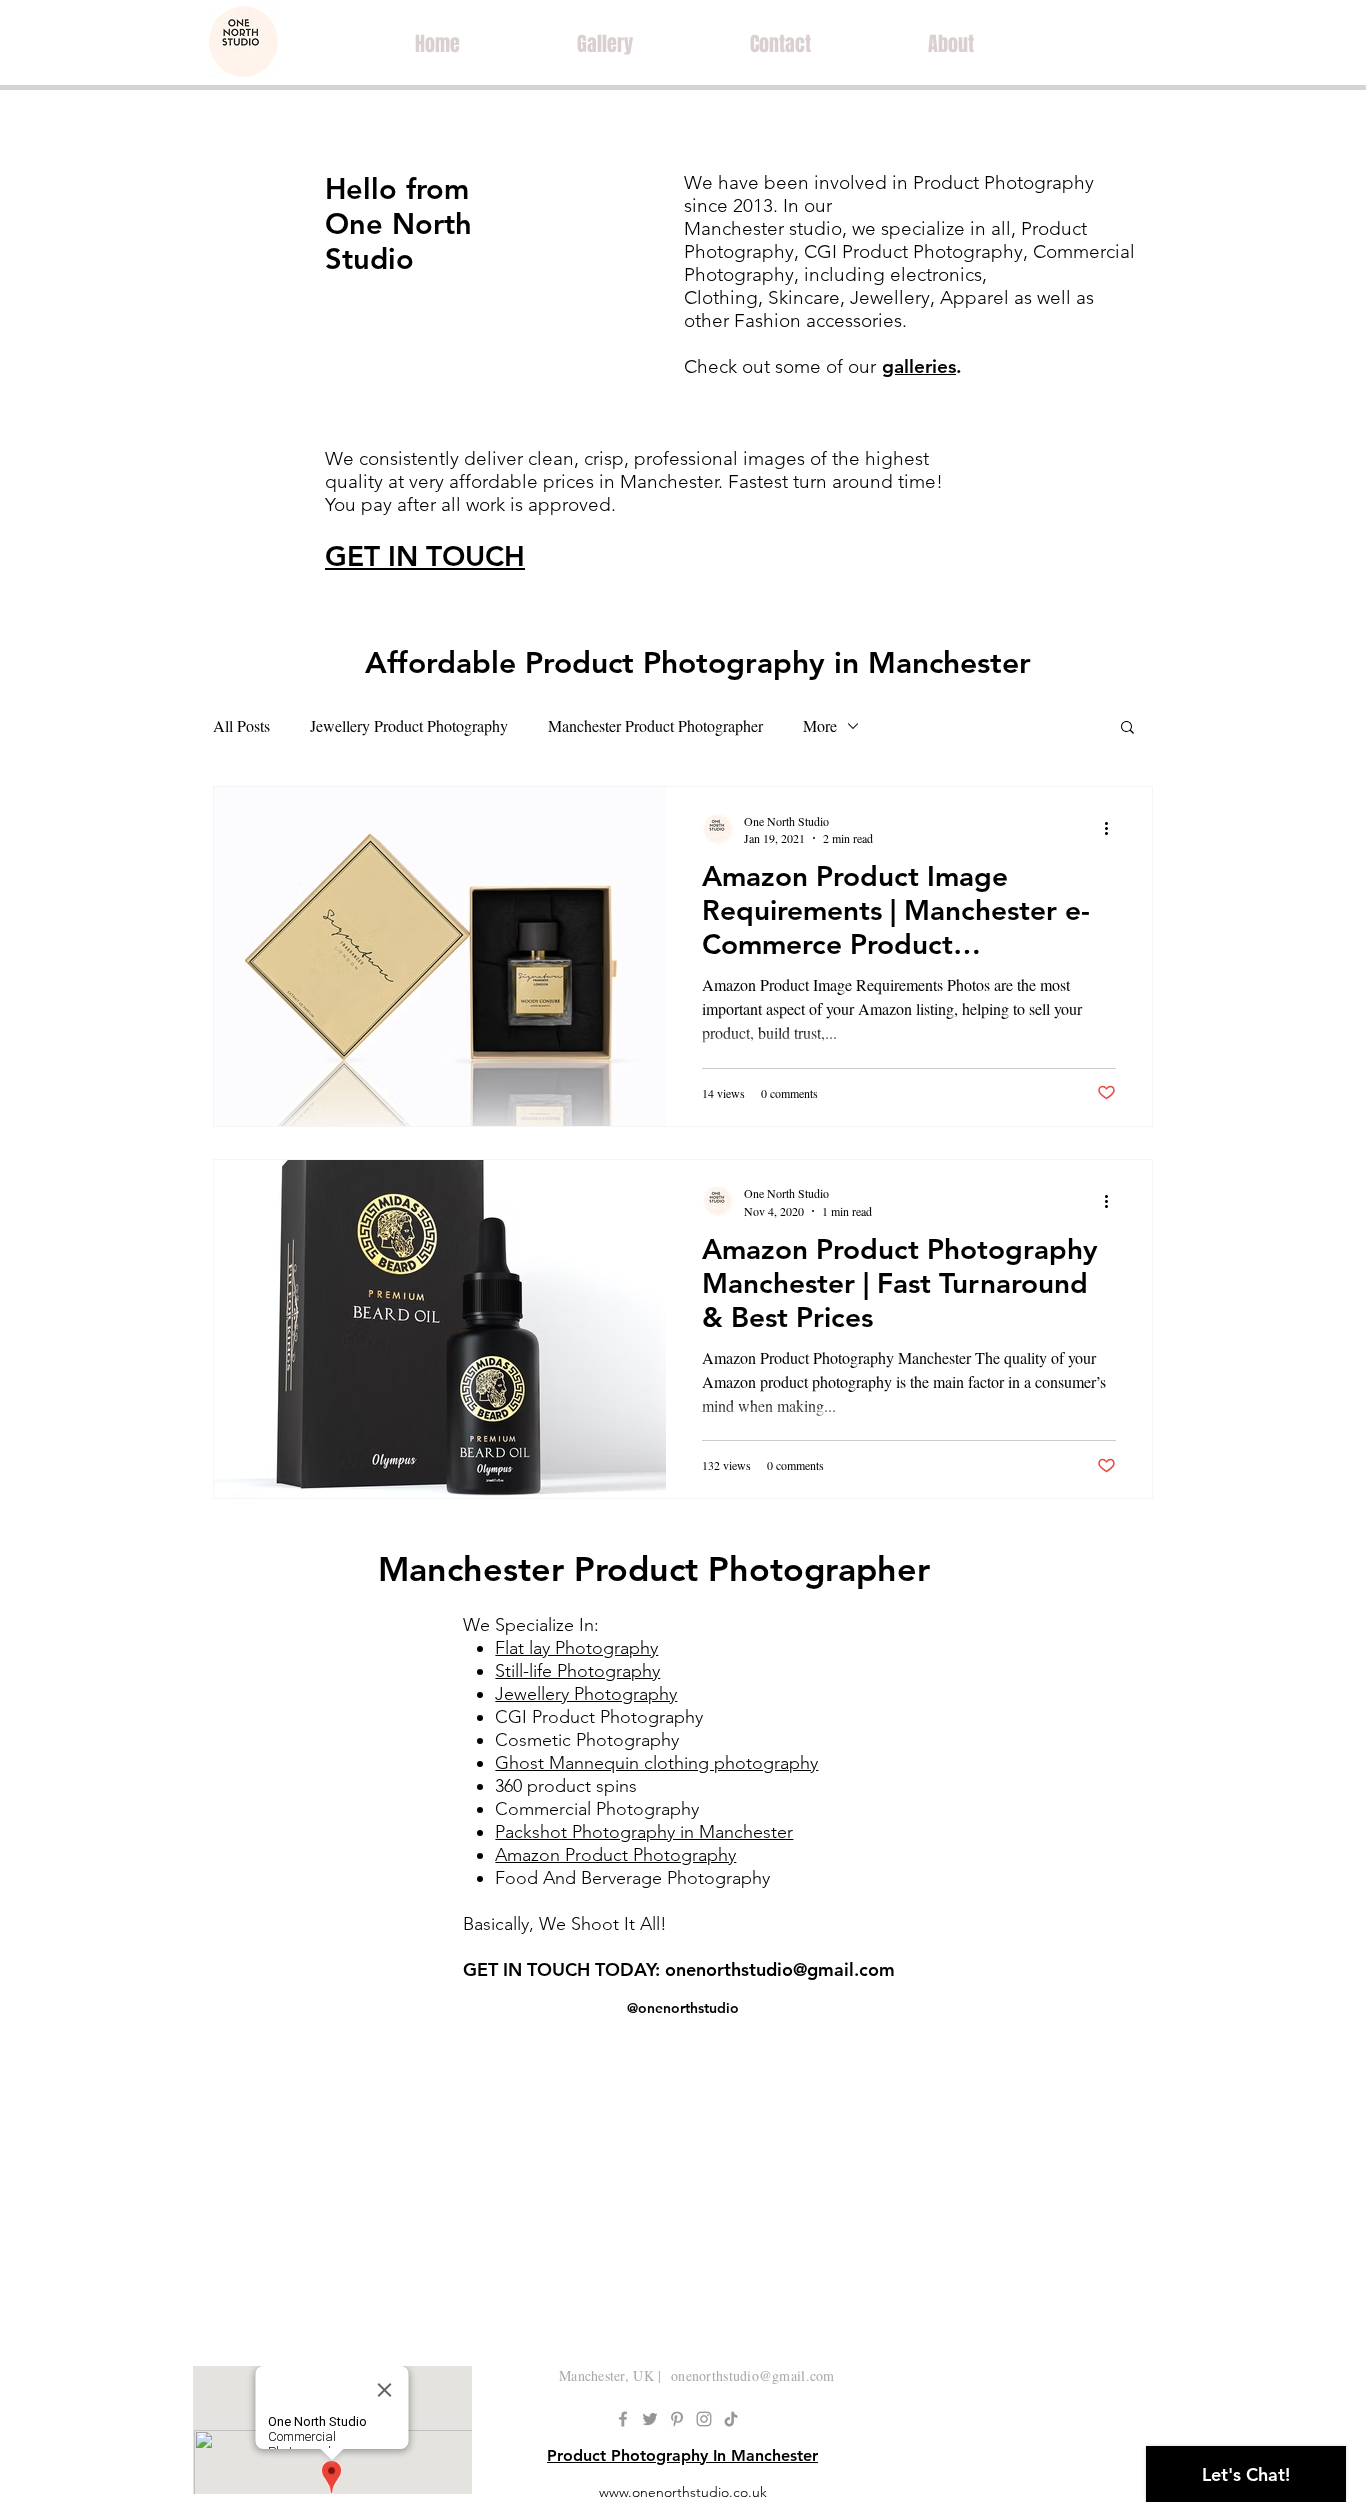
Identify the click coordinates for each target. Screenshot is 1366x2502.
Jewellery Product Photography (409, 725)
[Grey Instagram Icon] (704, 2419)
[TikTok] (731, 2419)
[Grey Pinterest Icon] (677, 2419)
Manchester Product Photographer (655, 725)
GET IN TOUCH (425, 556)
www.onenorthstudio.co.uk (683, 2492)
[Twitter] (650, 2419)
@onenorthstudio (683, 2008)
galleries (919, 366)
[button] (1127, 728)
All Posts (241, 725)
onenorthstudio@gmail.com (780, 1969)
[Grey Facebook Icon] (623, 2419)
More (820, 725)
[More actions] (1113, 829)
